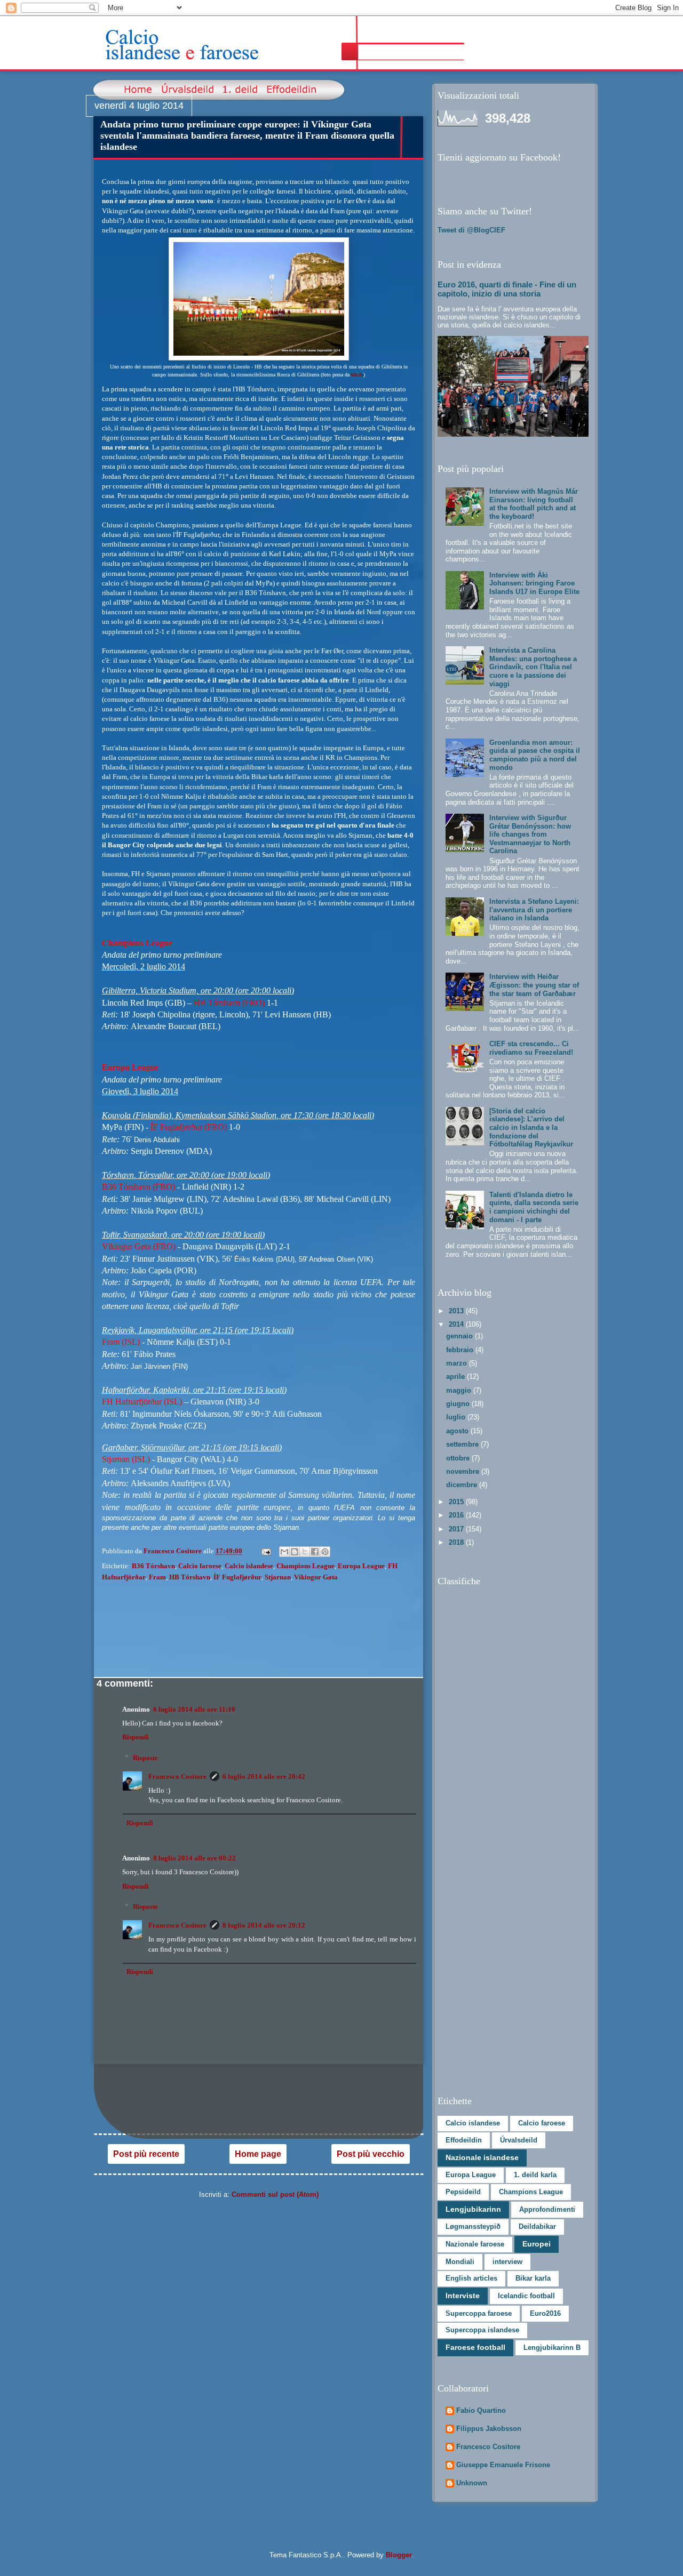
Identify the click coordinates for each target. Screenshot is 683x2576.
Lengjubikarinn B (552, 2348)
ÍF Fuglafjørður (237, 1577)
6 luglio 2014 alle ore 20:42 (264, 1776)
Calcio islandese (249, 1566)
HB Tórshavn (190, 1577)
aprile (456, 1377)
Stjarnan (278, 1577)
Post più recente (146, 2154)
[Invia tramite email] (284, 1552)
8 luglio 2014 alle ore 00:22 (194, 1858)
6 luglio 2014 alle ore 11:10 (194, 1709)
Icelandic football (526, 2296)
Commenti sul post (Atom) (275, 2194)
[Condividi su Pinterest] (325, 1552)
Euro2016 (545, 2313)
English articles (471, 2278)
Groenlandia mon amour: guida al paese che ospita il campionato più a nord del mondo (535, 755)
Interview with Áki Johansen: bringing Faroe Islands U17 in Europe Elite (534, 583)
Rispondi (136, 1737)
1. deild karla (535, 2175)
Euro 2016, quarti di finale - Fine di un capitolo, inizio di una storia (507, 289)
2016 (457, 1515)
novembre (464, 1471)
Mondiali (460, 2262)
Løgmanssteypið (473, 2226)
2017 (457, 1529)
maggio (460, 1390)
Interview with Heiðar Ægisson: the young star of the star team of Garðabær (534, 985)
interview (507, 2262)
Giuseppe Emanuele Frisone (503, 2465)
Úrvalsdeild (519, 2140)
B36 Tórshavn (153, 1566)
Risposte (145, 1758)
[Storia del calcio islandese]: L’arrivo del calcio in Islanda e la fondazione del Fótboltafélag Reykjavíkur (531, 1127)
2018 (457, 1542)
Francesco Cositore (177, 1776)
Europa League (361, 1566)
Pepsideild (463, 2192)
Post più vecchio (371, 2154)
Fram (157, 1577)
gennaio (460, 1336)
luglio (457, 1417)
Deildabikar (537, 2226)
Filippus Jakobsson (489, 2429)
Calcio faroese (200, 1566)
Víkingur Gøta (316, 1577)
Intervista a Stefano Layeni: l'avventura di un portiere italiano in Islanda (534, 910)
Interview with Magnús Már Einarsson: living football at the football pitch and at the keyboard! (534, 504)
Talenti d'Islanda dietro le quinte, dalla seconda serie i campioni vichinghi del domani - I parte (534, 1207)
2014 (457, 1324)
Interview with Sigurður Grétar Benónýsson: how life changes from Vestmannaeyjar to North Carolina (530, 834)
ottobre (459, 1458)
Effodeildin (464, 2140)
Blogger (399, 2555)
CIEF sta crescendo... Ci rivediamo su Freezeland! (531, 1048)
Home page (258, 2154)
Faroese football (475, 2347)
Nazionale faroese (475, 2244)
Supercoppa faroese (479, 2313)
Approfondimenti (547, 2209)
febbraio (461, 1350)
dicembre (463, 1485)
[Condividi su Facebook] (315, 1552)
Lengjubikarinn (473, 2209)
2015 (457, 1502)
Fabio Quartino (481, 2410)
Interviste (463, 2296)
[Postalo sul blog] (295, 1552)
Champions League (305, 1566)
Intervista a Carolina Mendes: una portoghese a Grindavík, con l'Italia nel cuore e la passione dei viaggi (533, 667)
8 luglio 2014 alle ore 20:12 (264, 1925)
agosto (458, 1431)
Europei (537, 2244)
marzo (458, 1363)
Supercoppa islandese (482, 2330)
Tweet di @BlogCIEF (471, 230)
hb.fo (357, 375)
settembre (463, 1444)
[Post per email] (265, 1551)
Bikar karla (533, 2278)
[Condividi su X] (305, 1552)
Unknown (472, 2483)
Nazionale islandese (482, 2157)
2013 (457, 1311)
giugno (459, 1404)
